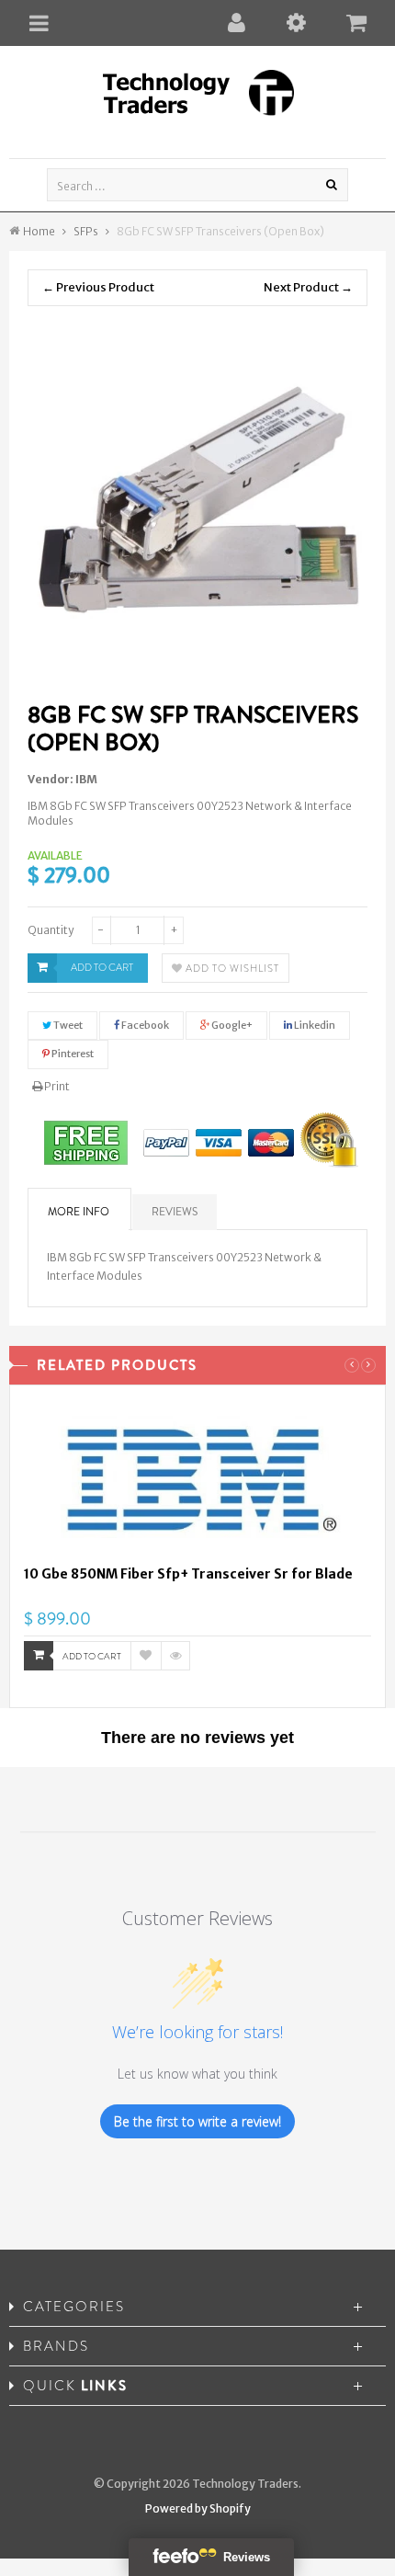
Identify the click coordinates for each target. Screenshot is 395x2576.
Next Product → (308, 287)
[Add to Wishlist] (146, 1656)
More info (79, 1212)
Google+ (231, 1025)
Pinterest (72, 1054)
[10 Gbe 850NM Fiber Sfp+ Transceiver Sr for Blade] (197, 1482)
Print (56, 1086)
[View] (175, 1656)
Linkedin (314, 1025)
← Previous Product (98, 287)
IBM (86, 779)
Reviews (175, 1212)
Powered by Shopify (198, 2508)
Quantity (51, 930)
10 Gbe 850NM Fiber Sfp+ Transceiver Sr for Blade (188, 1574)
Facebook (144, 1025)
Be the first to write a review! (197, 2121)
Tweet (67, 1025)
